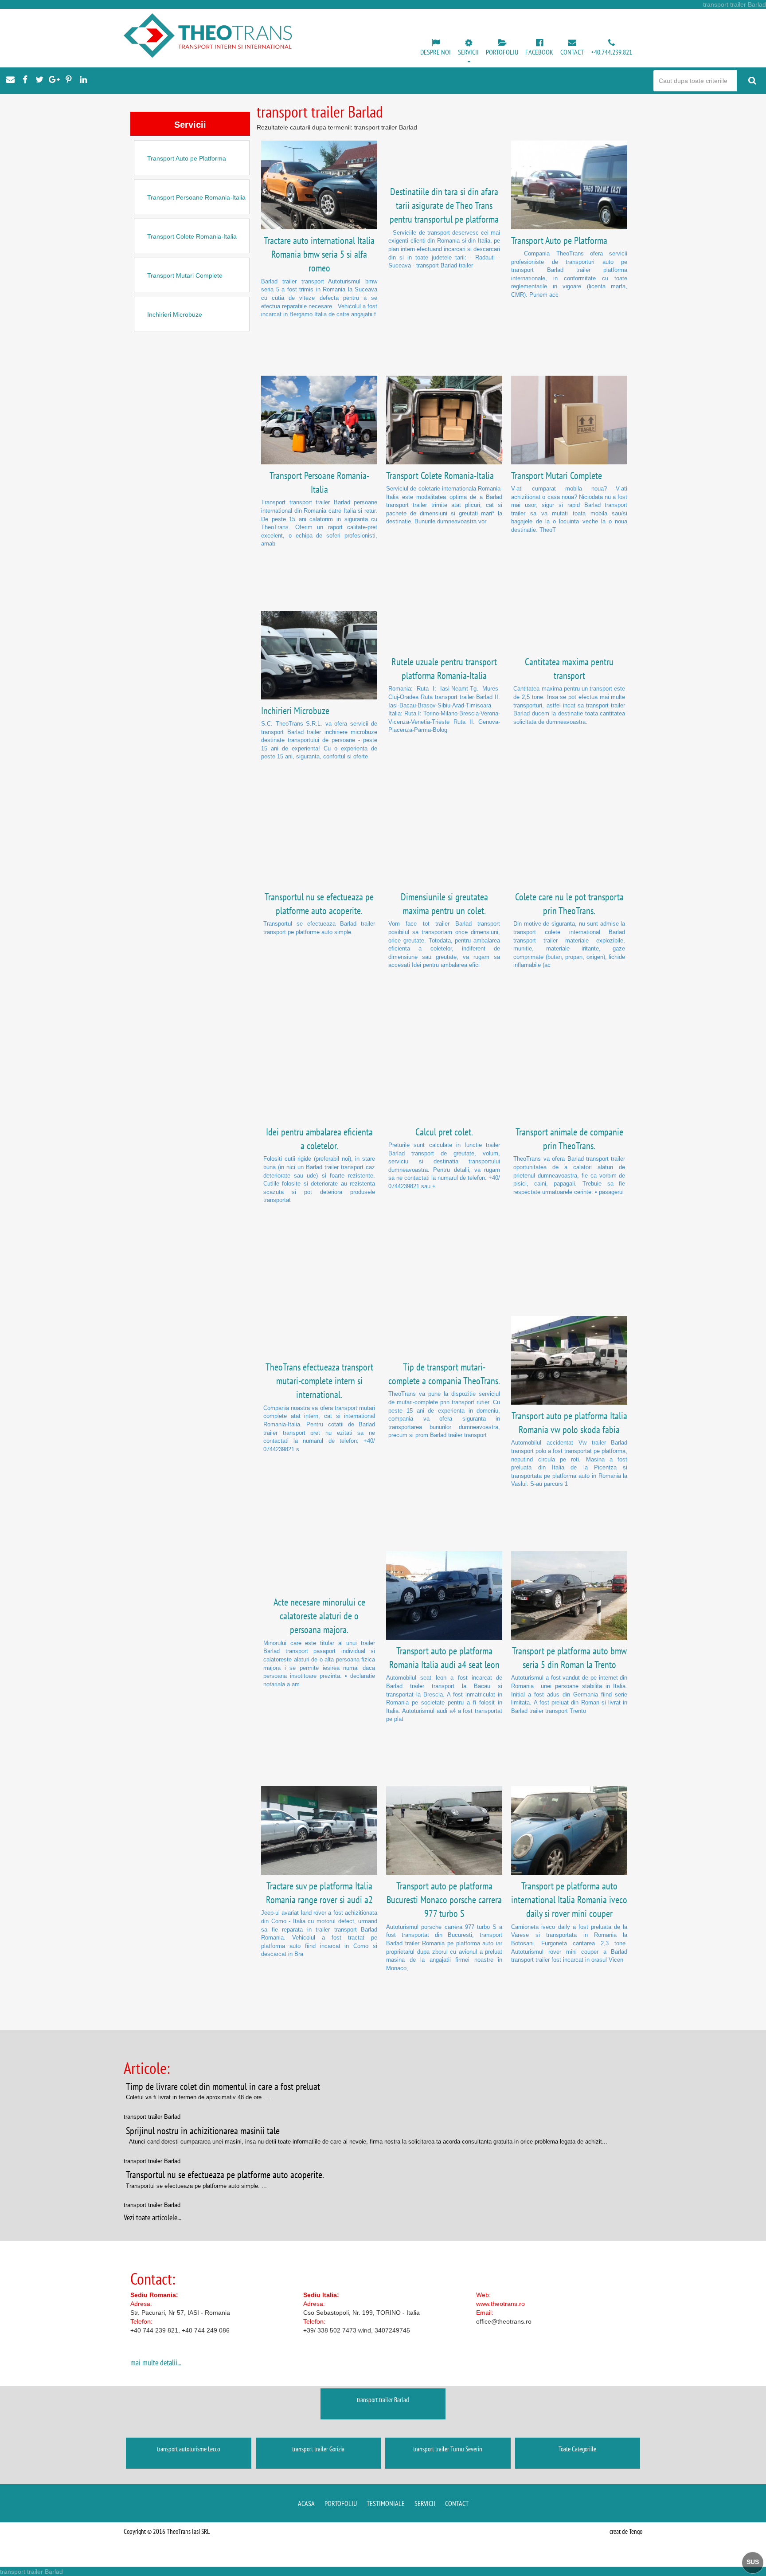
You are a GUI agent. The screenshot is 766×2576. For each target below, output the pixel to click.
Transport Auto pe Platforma (187, 158)
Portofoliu (341, 2503)
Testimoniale (386, 2503)
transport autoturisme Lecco (188, 2449)
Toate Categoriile (577, 2449)
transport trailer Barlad (383, 2400)
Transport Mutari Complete (185, 275)
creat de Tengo (626, 2531)
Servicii (425, 2503)
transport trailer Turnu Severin (448, 2449)
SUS (753, 2562)
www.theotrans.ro (500, 2304)
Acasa (306, 2503)
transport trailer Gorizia (318, 2449)
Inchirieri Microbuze (175, 314)
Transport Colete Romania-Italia (192, 236)
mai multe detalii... (156, 2362)
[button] (468, 51)
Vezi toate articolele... (152, 2217)
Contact (457, 2503)
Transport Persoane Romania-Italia (196, 197)
